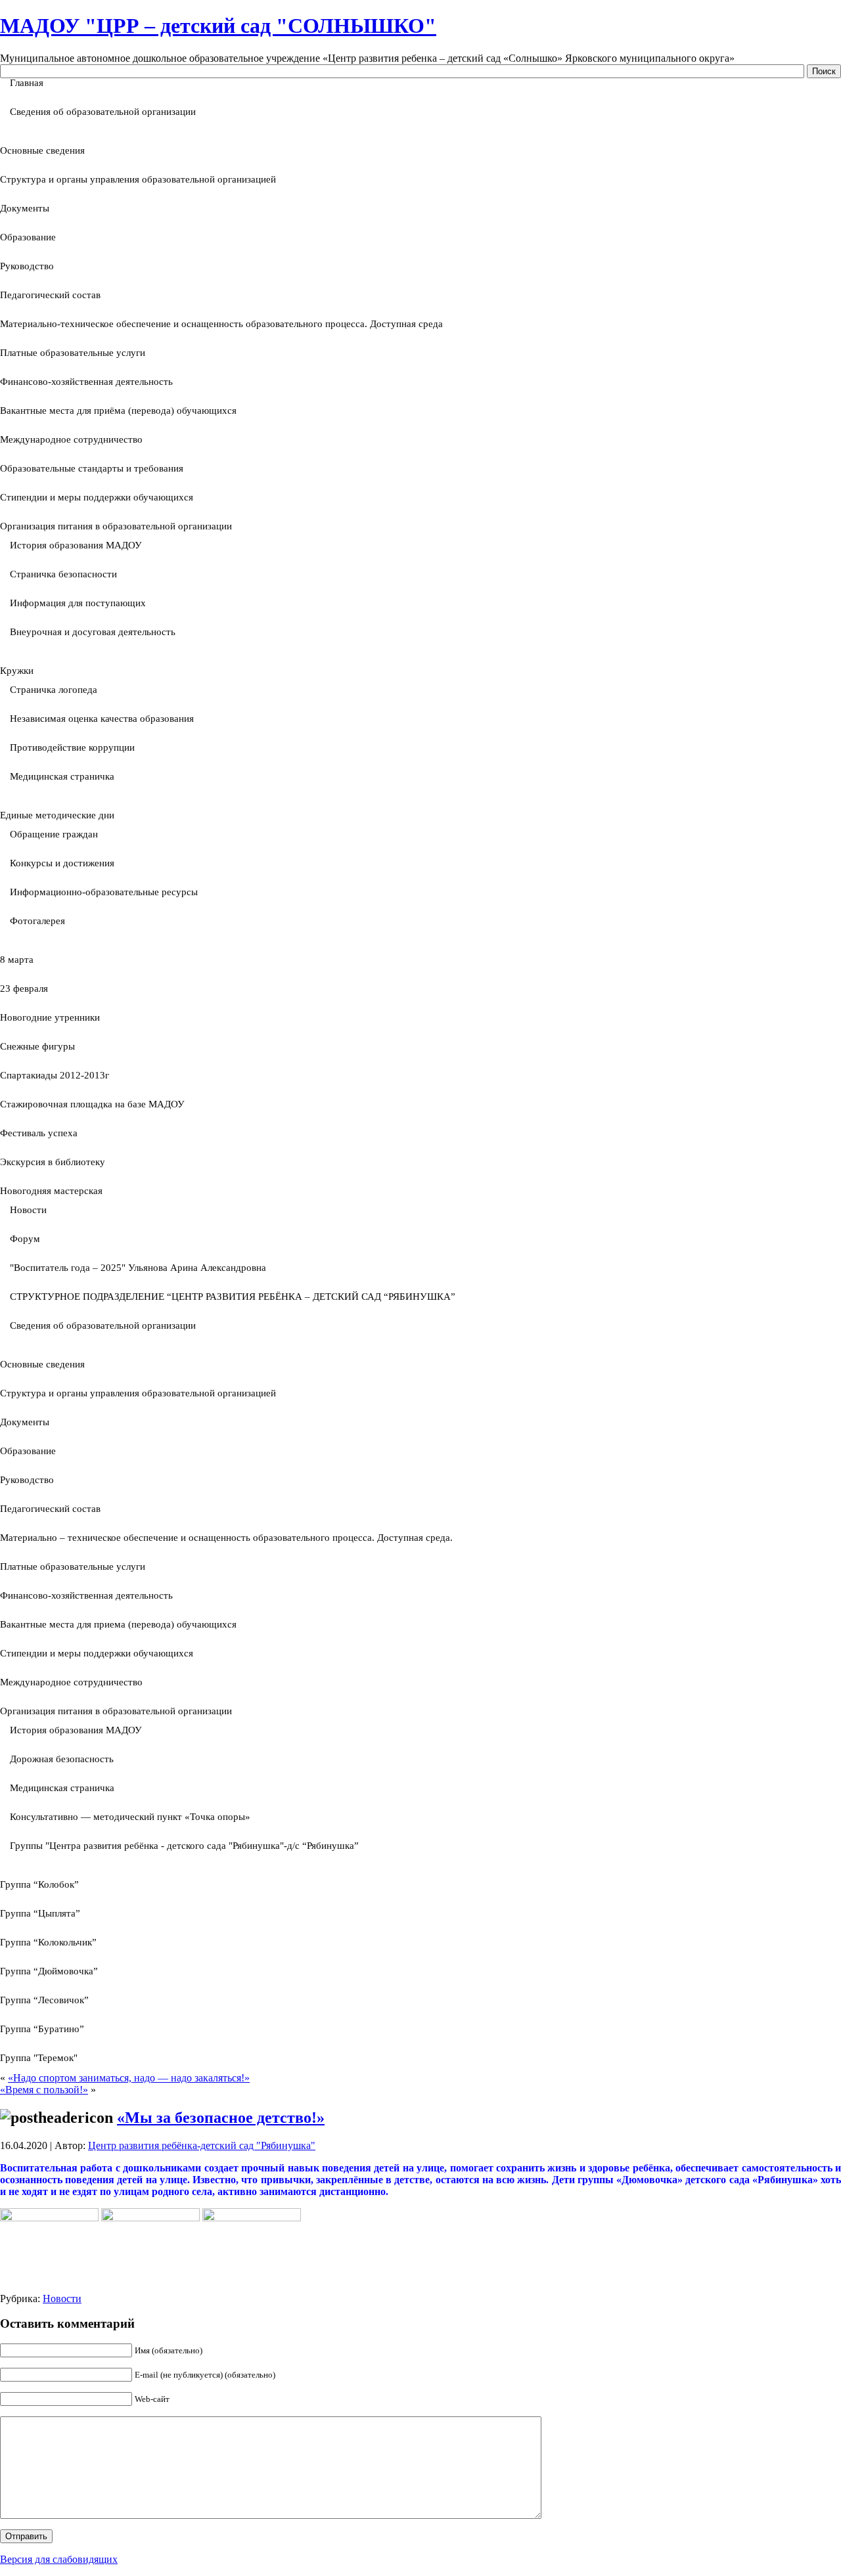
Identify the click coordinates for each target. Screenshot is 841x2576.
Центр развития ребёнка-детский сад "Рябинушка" (202, 2145)
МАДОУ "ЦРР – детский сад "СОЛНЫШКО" (218, 26)
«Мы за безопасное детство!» (221, 2118)
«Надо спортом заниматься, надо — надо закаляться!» (129, 2078)
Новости (62, 2298)
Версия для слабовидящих (59, 2559)
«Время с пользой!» (44, 2090)
